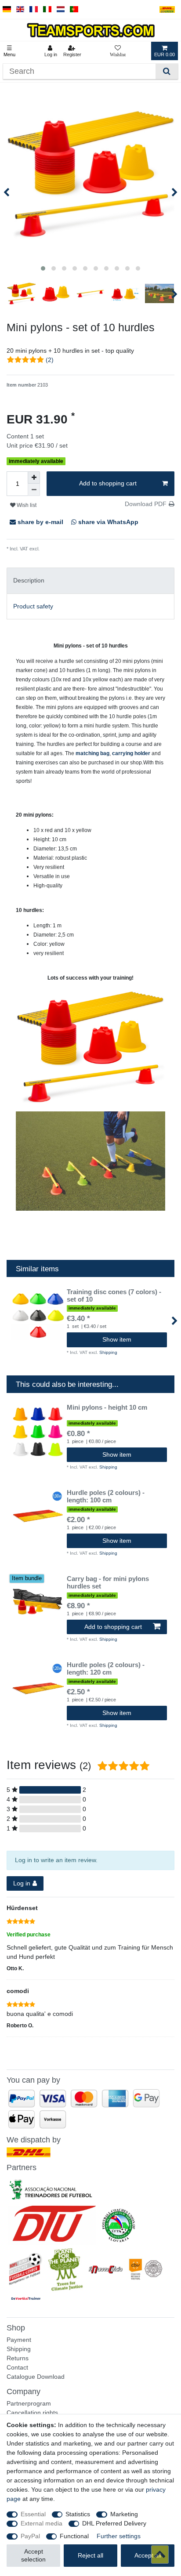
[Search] (167, 71)
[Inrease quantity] (34, 478)
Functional (74, 2536)
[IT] (47, 9)
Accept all (148, 2555)
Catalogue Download (36, 2377)
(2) (50, 360)
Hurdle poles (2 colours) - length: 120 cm (106, 1669)
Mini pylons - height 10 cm (107, 1407)
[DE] (7, 9)
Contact (17, 2367)
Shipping (49, 549)
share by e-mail (40, 522)
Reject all (90, 2555)
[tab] (90, 581)
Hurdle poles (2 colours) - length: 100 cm (106, 1496)
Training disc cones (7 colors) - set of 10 (114, 1296)
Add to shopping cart (108, 483)
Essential (33, 2514)
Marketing (124, 2514)
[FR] (34, 9)
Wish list (26, 505)
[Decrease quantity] (34, 490)
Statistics (78, 2514)
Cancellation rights (32, 2413)
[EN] (20, 9)
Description (29, 580)
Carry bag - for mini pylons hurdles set (108, 1583)
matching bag (92, 753)
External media (42, 2523)
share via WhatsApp (107, 522)
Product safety (33, 606)
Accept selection (33, 2555)
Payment (19, 2340)
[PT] (74, 9)
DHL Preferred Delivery (114, 2523)
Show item (117, 1339)
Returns (18, 2358)
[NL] (61, 9)
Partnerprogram (29, 2403)
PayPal (30, 2536)
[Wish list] (118, 51)
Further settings (119, 2536)
